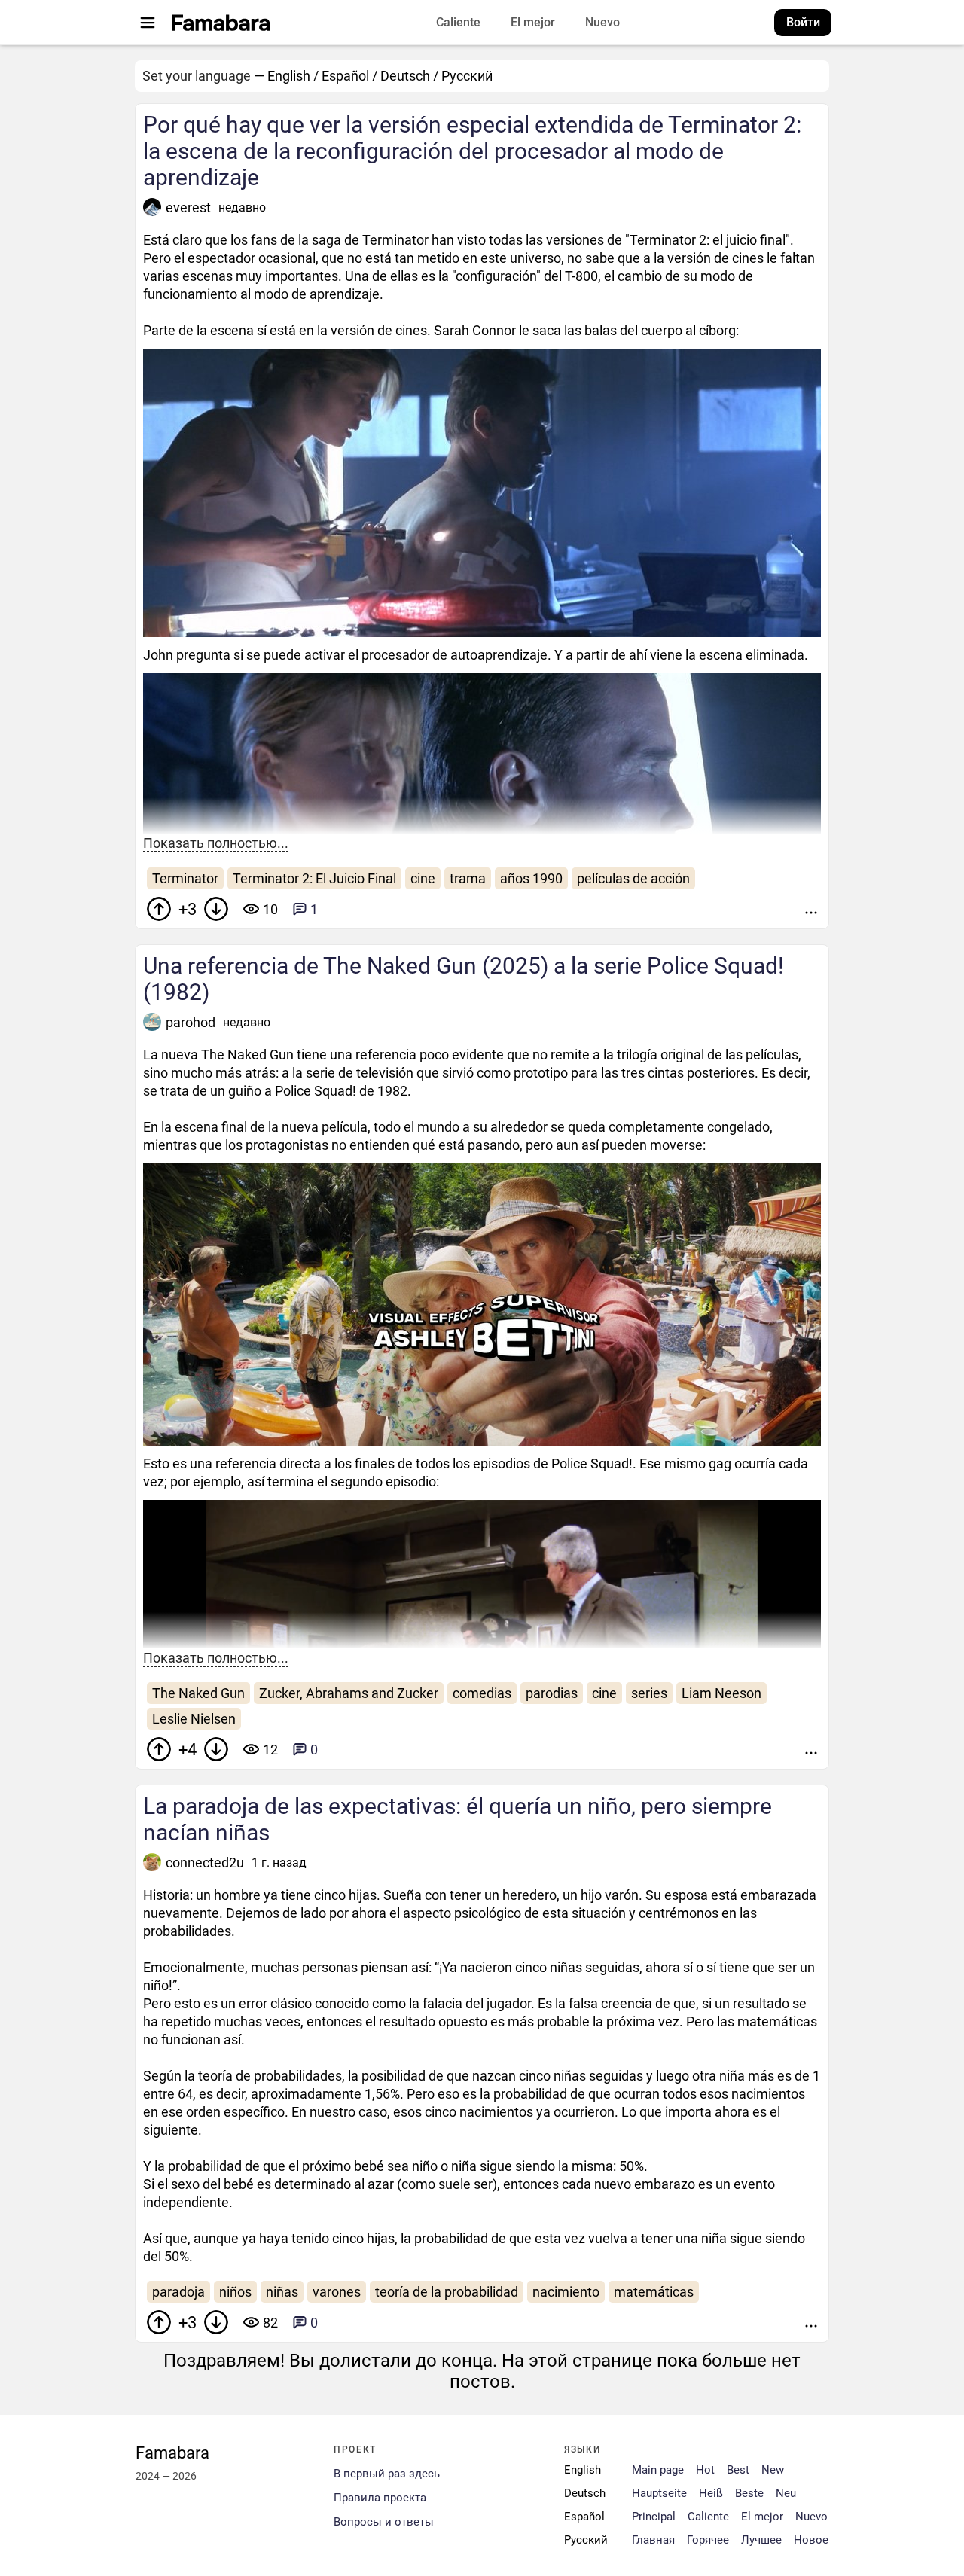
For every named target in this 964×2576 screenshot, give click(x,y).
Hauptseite (659, 2494)
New (773, 2470)
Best (738, 2470)
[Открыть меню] (148, 23)
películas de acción (633, 878)
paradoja (178, 2292)
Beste (749, 2494)
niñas (282, 2292)
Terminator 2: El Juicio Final (314, 878)
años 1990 (531, 878)
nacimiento (566, 2292)
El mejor (533, 22)
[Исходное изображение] (809, 626)
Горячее (708, 2540)
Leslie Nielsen (194, 1719)
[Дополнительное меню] (811, 909)
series (649, 1693)
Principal (654, 2517)
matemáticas (654, 2292)
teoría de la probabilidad (447, 2292)
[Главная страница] (221, 23)
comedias (482, 1693)
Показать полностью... (216, 843)
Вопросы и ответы (384, 2522)
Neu (786, 2494)
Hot (705, 2470)
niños (235, 2292)
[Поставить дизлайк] (216, 909)
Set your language (197, 76)
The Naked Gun (198, 1693)
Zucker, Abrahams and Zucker (349, 1693)
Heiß (711, 2494)
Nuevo (602, 22)
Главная (653, 2540)
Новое (811, 2540)
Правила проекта (380, 2498)
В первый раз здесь (387, 2474)
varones (337, 2292)
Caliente (458, 22)
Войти (803, 22)
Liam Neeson (721, 1693)
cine (423, 878)
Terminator (185, 878)
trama (468, 878)
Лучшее (761, 2540)
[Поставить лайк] (159, 909)
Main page (658, 2470)
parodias (552, 1693)
